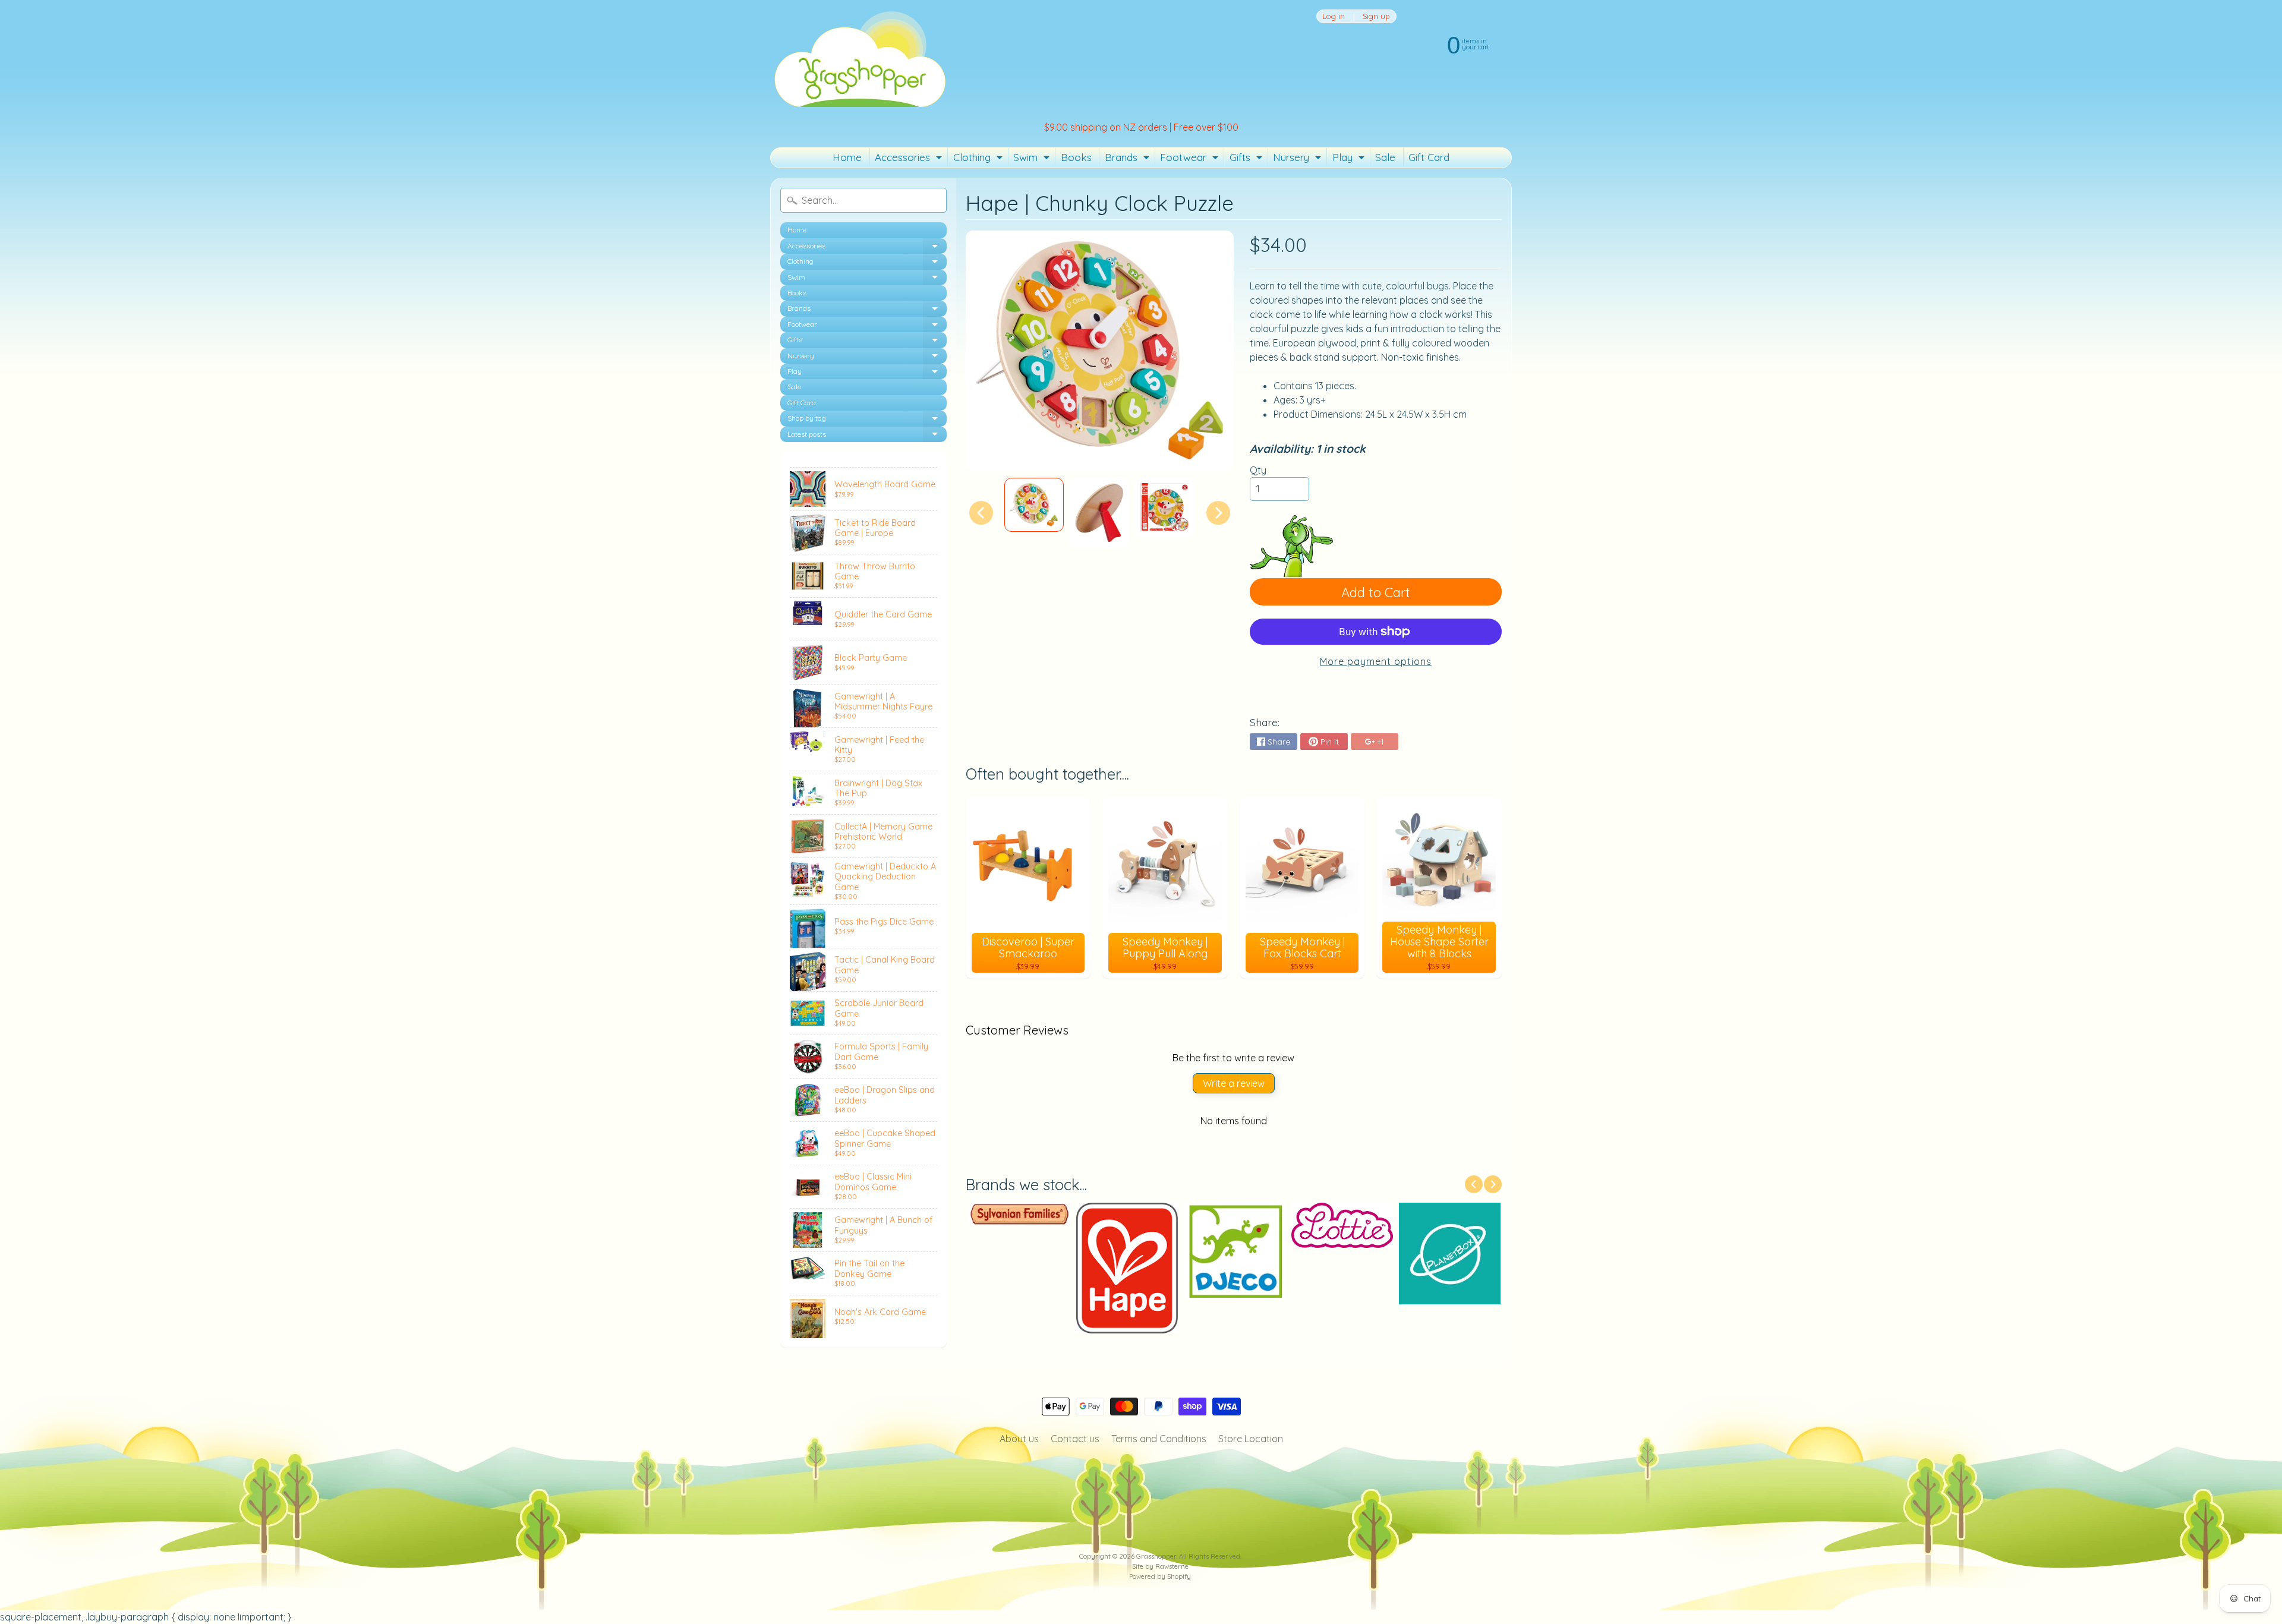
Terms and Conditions (1159, 1439)
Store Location (1251, 1439)
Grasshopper (1156, 1556)
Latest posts (867, 436)
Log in (1334, 16)
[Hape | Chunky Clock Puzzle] (1034, 505)
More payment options (1376, 661)
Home (847, 157)
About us (1019, 1439)
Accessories (910, 159)
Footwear (1191, 159)
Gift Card (1429, 157)
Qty (1258, 470)
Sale (1385, 157)
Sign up (1376, 16)
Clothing (979, 159)
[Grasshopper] (859, 58)
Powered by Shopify (1160, 1576)
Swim (1033, 159)
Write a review (1234, 1083)
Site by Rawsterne (1160, 1566)
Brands (1129, 159)
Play (1350, 159)
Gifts (1247, 159)
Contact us (1075, 1439)
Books (1076, 157)
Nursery (1298, 159)
